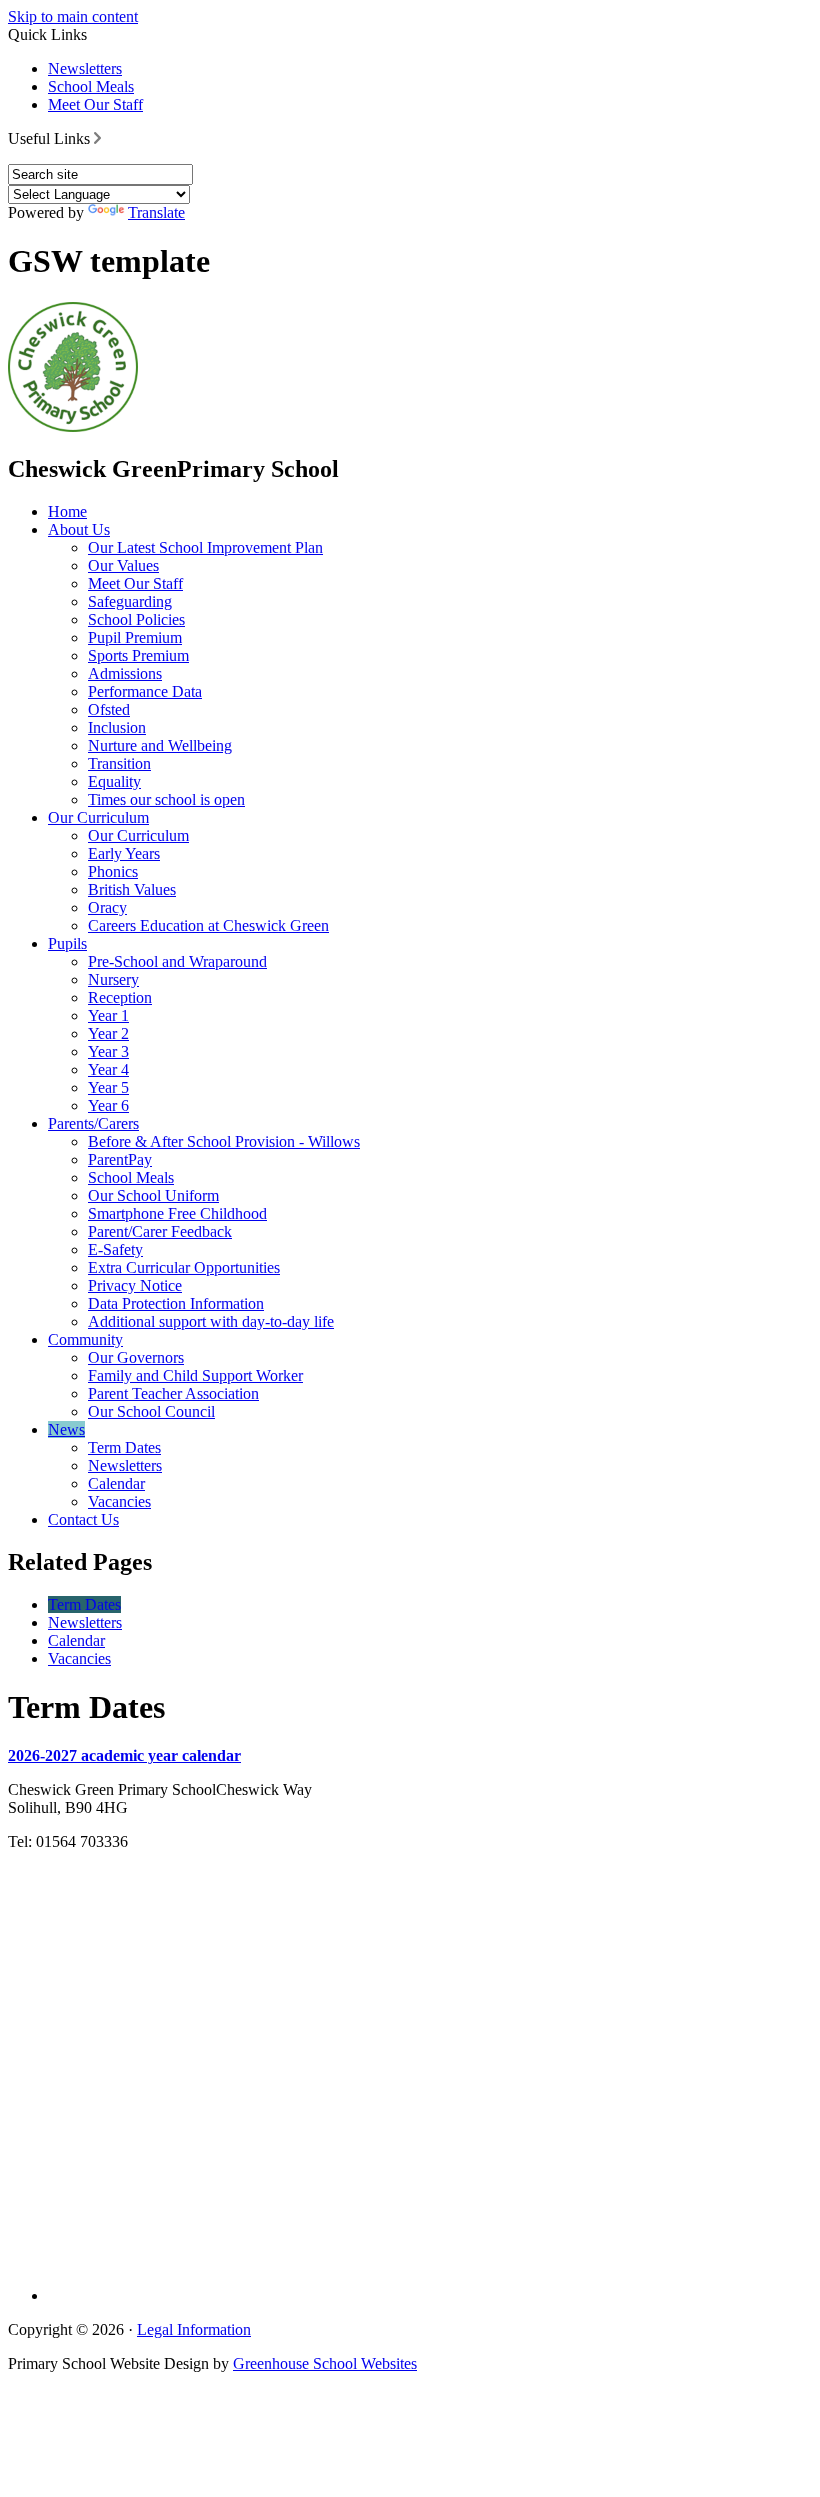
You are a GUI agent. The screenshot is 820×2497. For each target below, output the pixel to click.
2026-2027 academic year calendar (124, 1755)
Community (85, 1339)
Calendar (116, 1483)
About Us (79, 529)
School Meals (91, 86)
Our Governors (136, 1357)
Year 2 (108, 1033)
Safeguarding (130, 601)
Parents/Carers (93, 1123)
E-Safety (115, 1249)
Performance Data (145, 691)
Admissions (125, 673)
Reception (120, 997)
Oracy (107, 907)
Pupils (67, 943)
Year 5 (108, 1087)
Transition (119, 763)
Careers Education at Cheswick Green (208, 925)
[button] (97, 138)
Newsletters (85, 68)
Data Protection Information (176, 1303)
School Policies (136, 619)
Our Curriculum (98, 817)
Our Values (123, 565)
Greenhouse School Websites (325, 2363)
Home (67, 511)
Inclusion (117, 727)
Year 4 (108, 1069)
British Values (132, 889)
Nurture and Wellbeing (160, 745)
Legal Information (194, 2329)
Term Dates (124, 1447)
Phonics (113, 871)
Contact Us (83, 1519)
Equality (114, 781)
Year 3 (108, 1051)
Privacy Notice (135, 1285)
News (66, 1429)
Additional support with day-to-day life (211, 1321)
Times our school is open (166, 799)
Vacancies (119, 1501)
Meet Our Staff (95, 104)
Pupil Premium (135, 637)
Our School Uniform (153, 1195)
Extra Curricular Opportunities (184, 1267)
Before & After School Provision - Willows (224, 1141)
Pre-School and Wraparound (177, 961)
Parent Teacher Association (173, 1393)
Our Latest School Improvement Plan (205, 547)
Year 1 (108, 1015)
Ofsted (109, 709)
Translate (156, 212)
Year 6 (108, 1105)
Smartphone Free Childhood (177, 1213)
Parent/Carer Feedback (160, 1231)
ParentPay (120, 1159)
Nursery (113, 979)
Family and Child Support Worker (195, 1375)
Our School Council (151, 1411)
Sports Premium (138, 655)
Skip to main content (73, 16)
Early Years (124, 853)
